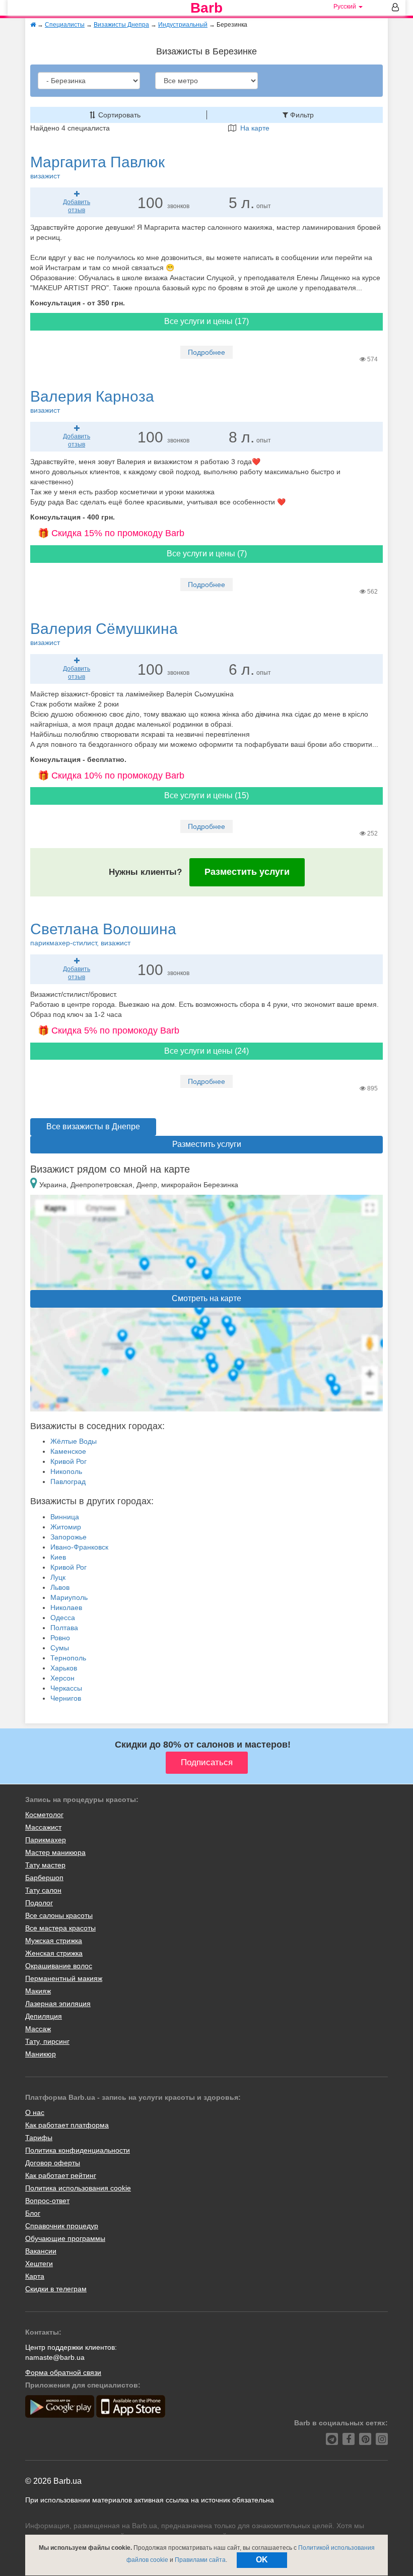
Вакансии (41, 2251)
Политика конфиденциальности (78, 2150)
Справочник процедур (62, 2226)
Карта (35, 2276)
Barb (206, 8)
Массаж (38, 2029)
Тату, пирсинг (47, 2041)
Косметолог (44, 1815)
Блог (33, 2213)
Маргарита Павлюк (97, 167)
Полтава (64, 1628)
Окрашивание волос (59, 1966)
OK (262, 2560)
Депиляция (44, 2016)
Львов (60, 1587)
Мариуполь (69, 1597)
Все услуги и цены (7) (207, 554)
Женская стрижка (54, 1953)
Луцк (58, 1577)
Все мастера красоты (60, 1928)
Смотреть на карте (206, 1298)
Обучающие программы (65, 2238)
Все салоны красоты (59, 1915)
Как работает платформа (67, 2125)
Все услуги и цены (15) (206, 795)
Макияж (38, 1991)
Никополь (66, 1471)
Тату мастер (45, 1865)
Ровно (60, 1638)
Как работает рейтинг (61, 2175)
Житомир (66, 1527)
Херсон (62, 1678)
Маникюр (41, 2054)
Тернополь (68, 1658)
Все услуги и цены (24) (206, 1051)
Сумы (60, 1648)
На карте (253, 128)
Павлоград (68, 1482)
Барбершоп (44, 1878)
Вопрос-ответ (47, 2201)
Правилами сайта (200, 2560)
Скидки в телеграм (56, 2289)
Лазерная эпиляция (58, 2004)
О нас (35, 2112)
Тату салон (43, 1890)
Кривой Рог (68, 1461)
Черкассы (66, 1688)
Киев (58, 1557)
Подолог (39, 1903)
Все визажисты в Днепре (93, 1126)
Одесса (63, 1618)
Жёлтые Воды (74, 1441)
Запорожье (68, 1537)
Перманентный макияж (64, 1978)
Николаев (66, 1607)
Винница (65, 1517)
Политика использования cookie (78, 2188)
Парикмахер (46, 1840)
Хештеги (39, 2264)
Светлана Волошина (103, 934)
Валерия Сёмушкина (104, 633)
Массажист (43, 1827)
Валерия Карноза (92, 401)
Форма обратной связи (63, 2372)
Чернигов (66, 1698)
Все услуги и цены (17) (206, 321)
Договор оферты (53, 2163)
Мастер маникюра (55, 1852)
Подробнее (206, 352)
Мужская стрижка (54, 1941)
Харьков (64, 1668)
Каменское (68, 1451)
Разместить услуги (247, 872)
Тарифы (39, 2138)
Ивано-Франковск (79, 1547)
